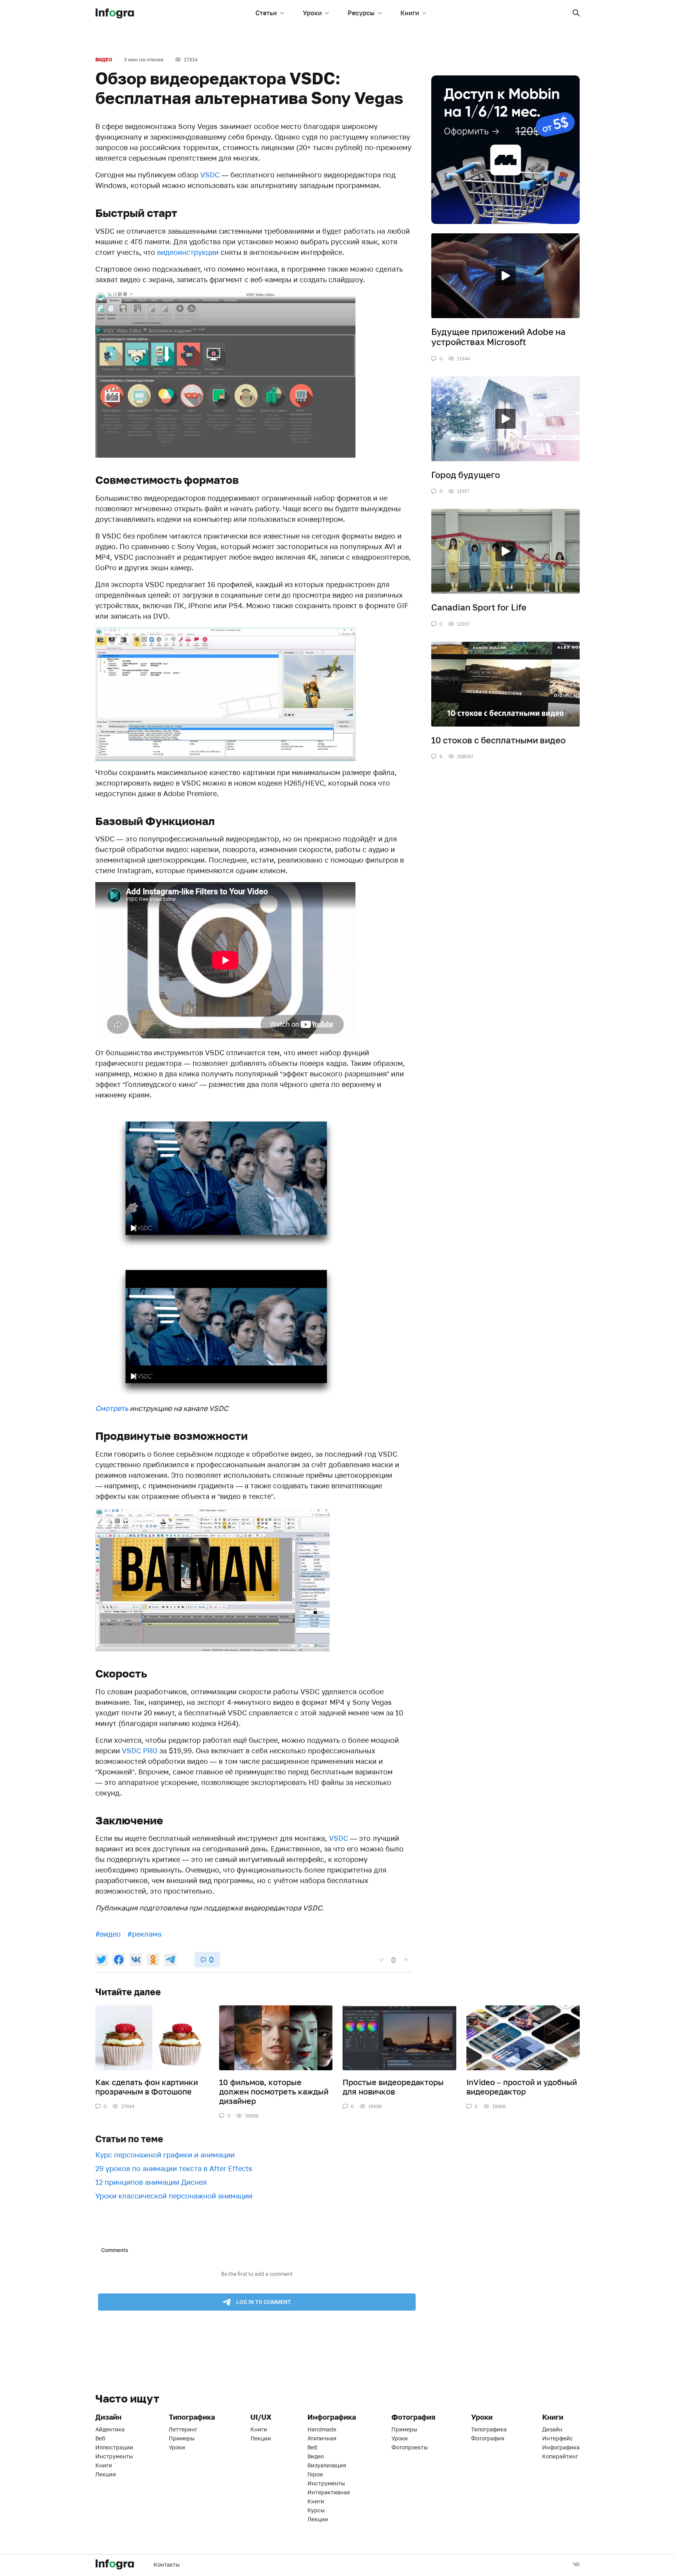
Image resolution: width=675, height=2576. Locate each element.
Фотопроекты (410, 2447)
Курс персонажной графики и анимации (165, 2155)
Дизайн (552, 2429)
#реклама (144, 1934)
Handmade (322, 2429)
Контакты (167, 2564)
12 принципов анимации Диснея (151, 2182)
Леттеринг (183, 2429)
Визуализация (327, 2465)
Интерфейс (558, 2438)
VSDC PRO (140, 1751)
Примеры (182, 2438)
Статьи (266, 13)
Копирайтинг (560, 2456)
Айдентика (110, 2429)
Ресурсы (361, 13)
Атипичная (322, 2438)
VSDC (210, 175)
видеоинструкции (188, 252)
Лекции (106, 2474)
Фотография (488, 2438)
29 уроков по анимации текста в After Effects (174, 2168)
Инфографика (561, 2447)
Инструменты (114, 2456)
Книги (410, 13)
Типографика (489, 2429)
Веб (100, 2438)
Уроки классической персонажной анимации (174, 2196)
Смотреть (112, 1408)
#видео (108, 1934)
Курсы (316, 2510)
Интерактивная (329, 2492)
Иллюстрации (114, 2447)
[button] (576, 13)
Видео (104, 60)
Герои (315, 2474)
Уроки (312, 13)
